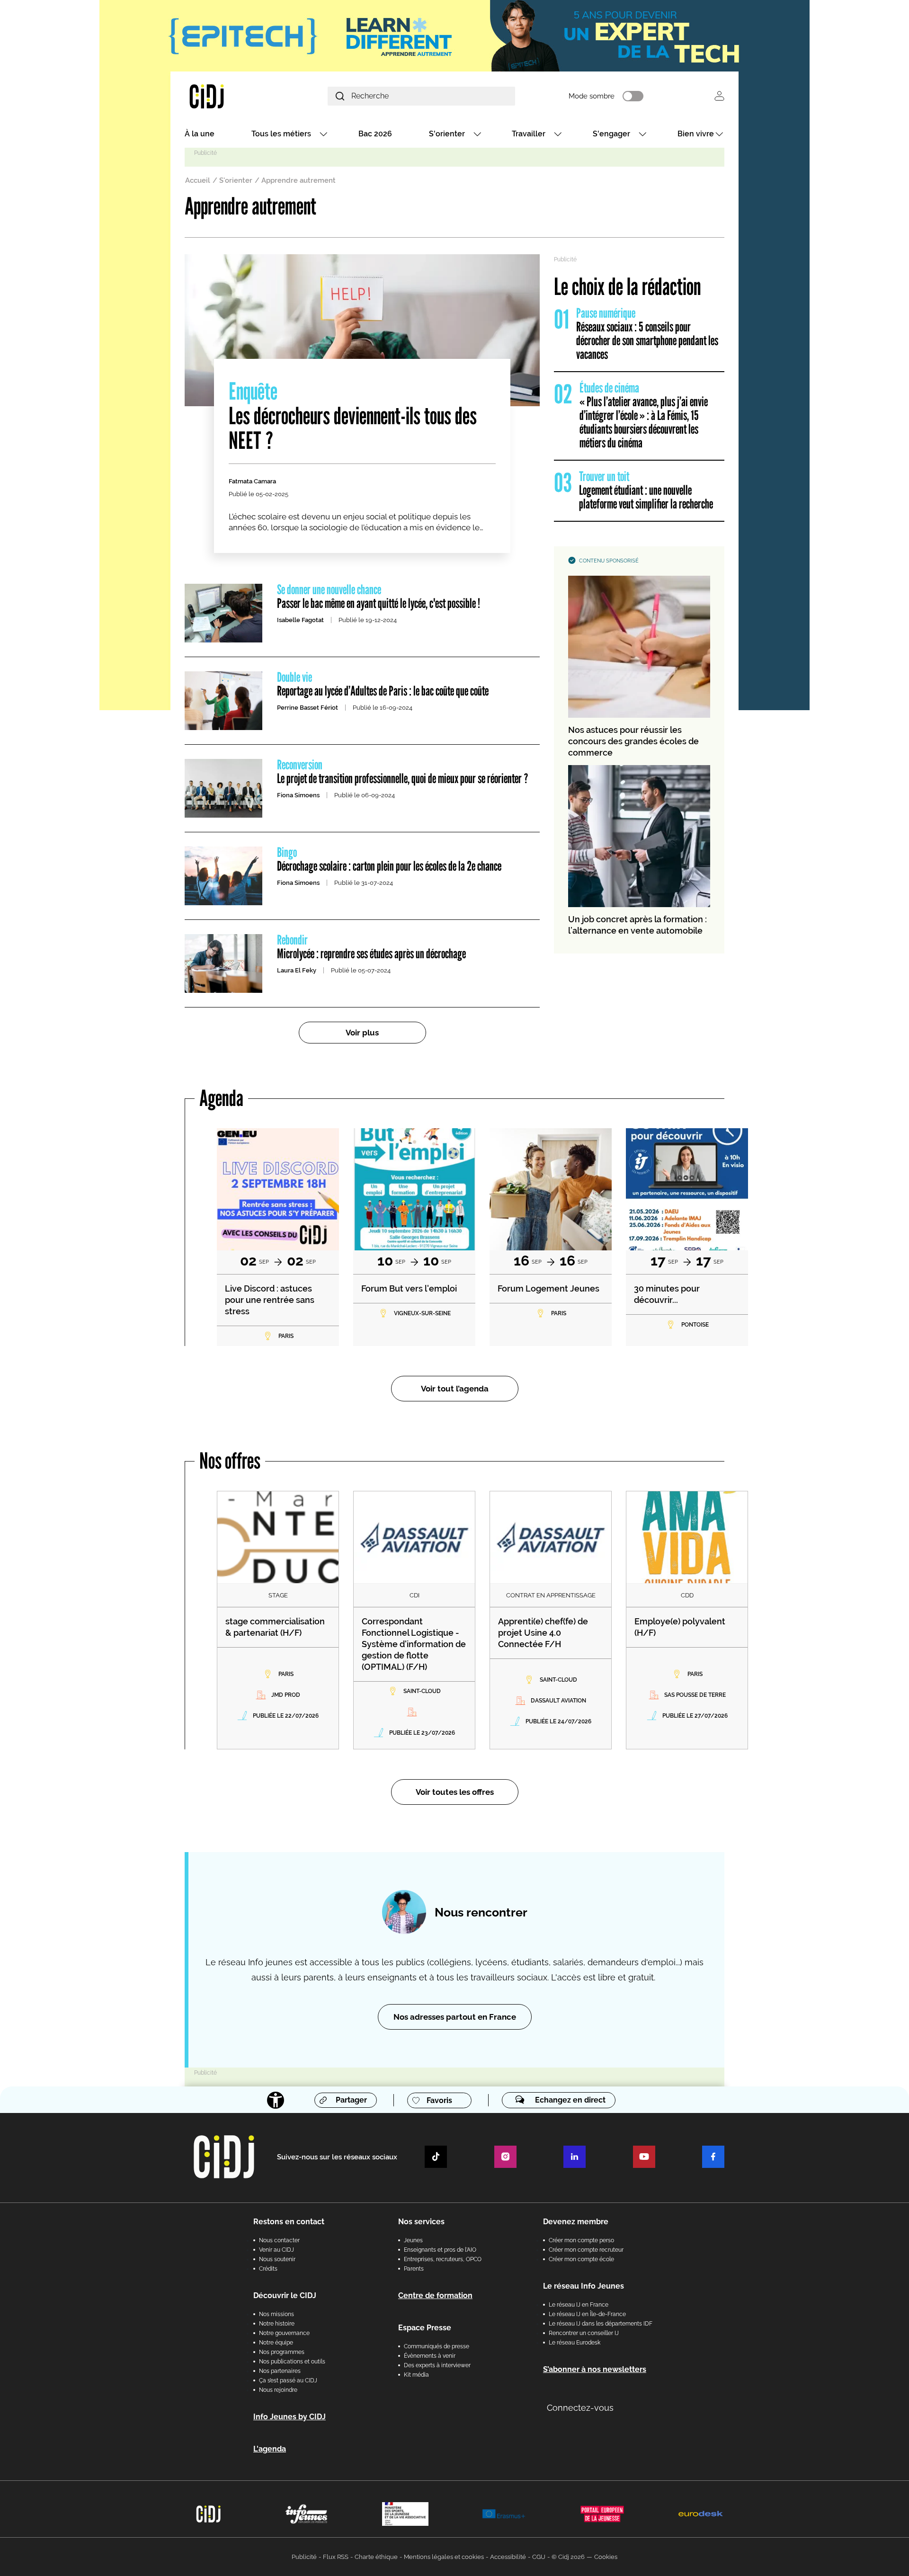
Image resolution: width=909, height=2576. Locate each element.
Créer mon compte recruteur (586, 2250)
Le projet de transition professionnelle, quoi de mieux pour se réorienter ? (403, 772)
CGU (539, 2557)
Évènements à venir (430, 2356)
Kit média (416, 2375)
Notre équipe (276, 2343)
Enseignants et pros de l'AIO (440, 2250)
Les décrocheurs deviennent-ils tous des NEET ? (353, 417)
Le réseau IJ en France (579, 2305)
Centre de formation (435, 2295)
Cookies (606, 2557)
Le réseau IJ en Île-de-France (587, 2314)
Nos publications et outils (292, 2362)
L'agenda (270, 2449)
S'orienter (447, 134)
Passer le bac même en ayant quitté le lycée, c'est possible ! (379, 597)
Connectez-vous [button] (580, 2408)
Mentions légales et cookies (444, 2557)
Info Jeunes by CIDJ (290, 2417)
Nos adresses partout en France (455, 2017)
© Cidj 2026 (568, 2557)
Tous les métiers (281, 134)
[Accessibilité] (276, 2100)
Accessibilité (508, 2557)
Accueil (198, 180)
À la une (200, 134)
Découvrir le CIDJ (285, 2295)
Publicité (304, 2557)
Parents (414, 2269)
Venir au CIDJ (276, 2250)
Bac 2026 (375, 134)
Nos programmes (282, 2352)
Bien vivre (696, 134)
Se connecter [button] (719, 96)
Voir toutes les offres (455, 1792)
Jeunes (413, 2240)
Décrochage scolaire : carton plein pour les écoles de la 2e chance (389, 860)
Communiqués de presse (437, 2346)
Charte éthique (376, 2557)
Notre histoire (277, 2324)
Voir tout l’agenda (455, 1389)
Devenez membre (576, 2222)
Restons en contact (289, 2222)
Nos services (421, 2222)
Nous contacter (279, 2240)
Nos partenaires (280, 2371)
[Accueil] (229, 96)
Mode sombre (592, 96)
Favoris (439, 2100)
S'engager (611, 134)
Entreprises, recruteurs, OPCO (443, 2259)
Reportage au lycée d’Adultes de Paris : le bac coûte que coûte (383, 685)
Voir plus (362, 1033)
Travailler (529, 134)
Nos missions (276, 2314)
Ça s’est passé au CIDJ (288, 2380)
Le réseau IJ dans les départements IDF (601, 2324)
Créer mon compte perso (581, 2240)
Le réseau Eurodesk (575, 2343)
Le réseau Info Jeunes (584, 2286)
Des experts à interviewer (437, 2365)
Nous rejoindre (278, 2390)
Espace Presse (425, 2328)
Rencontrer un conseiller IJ (584, 2333)
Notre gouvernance (284, 2333)
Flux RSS (336, 2557)
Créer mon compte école (581, 2259)
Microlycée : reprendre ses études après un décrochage (371, 947)
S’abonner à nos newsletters (595, 2369)
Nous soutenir (277, 2259)
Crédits (268, 2269)
